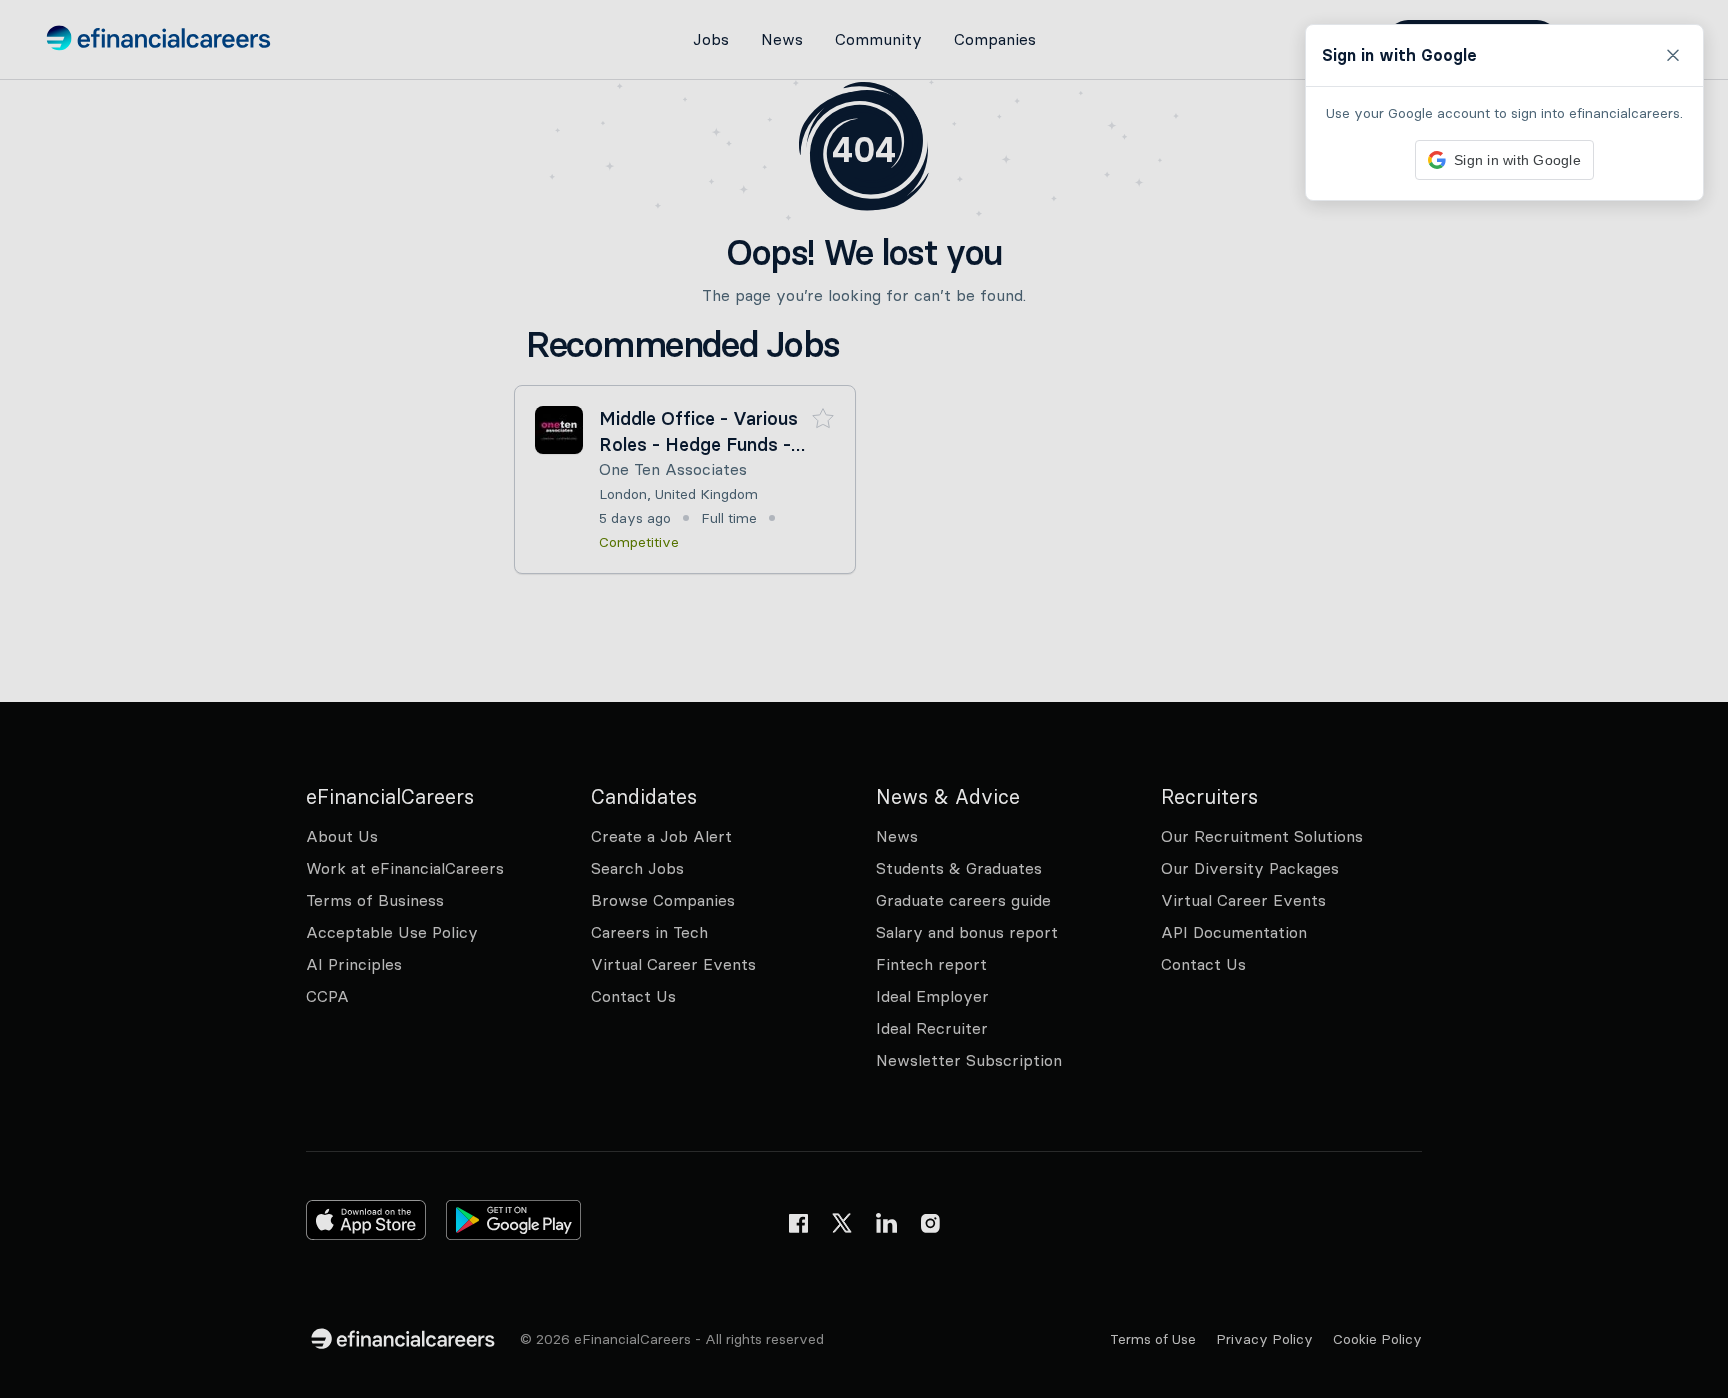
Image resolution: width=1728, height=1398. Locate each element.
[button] (864, 699)
